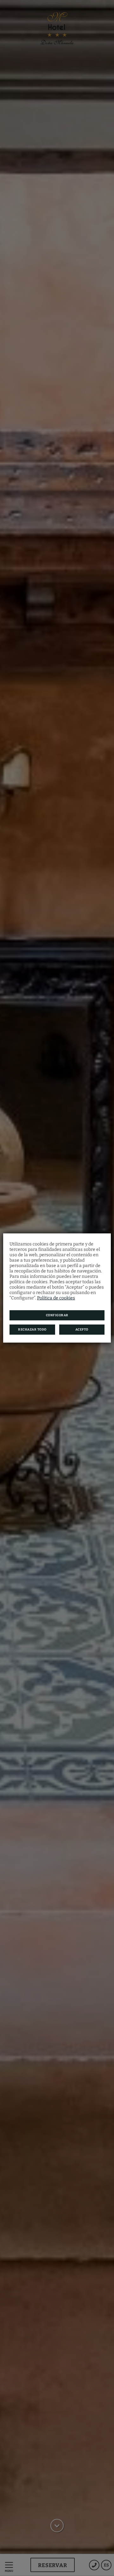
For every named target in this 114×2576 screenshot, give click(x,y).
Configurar (57, 1315)
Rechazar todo (32, 1330)
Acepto (82, 1330)
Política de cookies (56, 1298)
